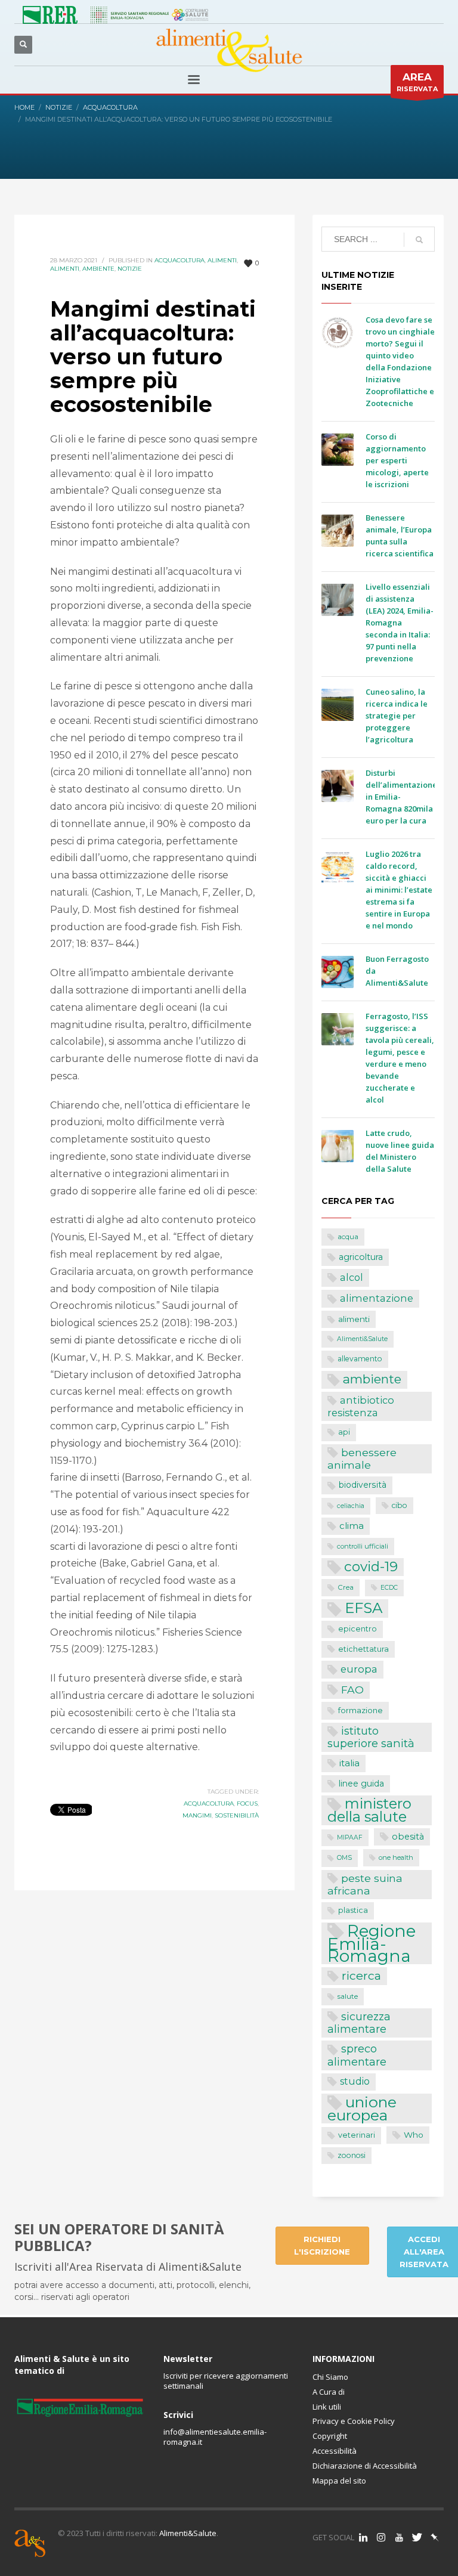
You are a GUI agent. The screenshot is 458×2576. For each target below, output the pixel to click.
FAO (352, 1690)
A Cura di (329, 2392)
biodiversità (363, 1485)
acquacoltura (209, 1803)
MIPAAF (350, 1837)
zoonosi (352, 2155)
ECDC (389, 1588)
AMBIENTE (98, 269)
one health (396, 1857)
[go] (419, 240)
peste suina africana (365, 1884)
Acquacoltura (180, 260)
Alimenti (65, 269)
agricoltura (361, 1257)
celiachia (351, 1506)
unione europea (362, 2109)
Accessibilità (335, 2451)
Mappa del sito (339, 2481)
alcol (352, 1277)
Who (414, 2135)
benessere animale (362, 1459)
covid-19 (371, 1566)
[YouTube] (399, 2537)
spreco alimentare (357, 2055)
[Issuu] (435, 2537)
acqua (348, 1237)
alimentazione (377, 1298)
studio (355, 2081)
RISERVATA (417, 82)
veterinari (357, 2135)
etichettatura (363, 1649)
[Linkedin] (363, 2537)
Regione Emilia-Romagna (372, 1944)
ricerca (361, 1976)
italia (349, 1763)
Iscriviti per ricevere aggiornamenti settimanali (226, 2381)
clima (352, 1526)
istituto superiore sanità (371, 1737)
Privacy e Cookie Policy (354, 2421)
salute (348, 1996)
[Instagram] (381, 2537)
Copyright (330, 2436)
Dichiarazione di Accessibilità (365, 2466)
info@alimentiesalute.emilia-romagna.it (215, 2437)
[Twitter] (417, 2537)
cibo (400, 1505)
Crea (346, 1587)
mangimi (197, 1815)
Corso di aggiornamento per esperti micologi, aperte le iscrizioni (397, 460)
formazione (360, 1710)
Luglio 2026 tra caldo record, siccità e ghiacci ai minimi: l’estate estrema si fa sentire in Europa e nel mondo (399, 890)
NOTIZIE (130, 269)
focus (247, 1803)
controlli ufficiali (363, 1546)
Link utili (327, 2407)
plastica (353, 1910)
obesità (408, 1837)
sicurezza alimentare (359, 2023)
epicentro (358, 1629)
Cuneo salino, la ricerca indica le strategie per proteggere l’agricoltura (397, 716)
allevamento (360, 1359)
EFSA (363, 1608)
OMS (344, 1858)
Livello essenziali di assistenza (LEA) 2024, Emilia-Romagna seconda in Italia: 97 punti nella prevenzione (400, 623)
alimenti (354, 1319)
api (344, 1432)
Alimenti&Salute (362, 1339)
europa (359, 1669)
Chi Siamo (330, 2377)
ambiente (372, 1379)
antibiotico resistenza (361, 1407)
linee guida (361, 1784)
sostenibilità (237, 1815)
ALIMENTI (222, 260)
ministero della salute (369, 1810)
